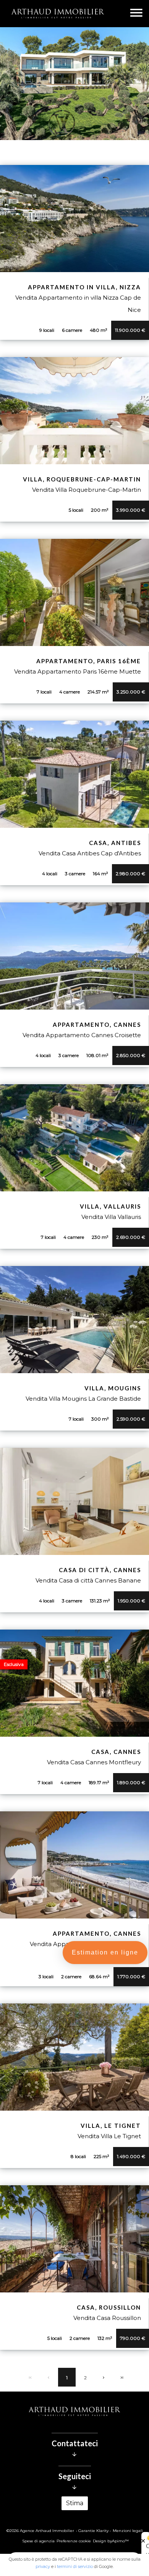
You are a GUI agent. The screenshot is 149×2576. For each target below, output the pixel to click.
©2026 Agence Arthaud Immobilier (40, 2531)
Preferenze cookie (74, 2541)
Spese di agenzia (38, 2541)
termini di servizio (75, 2566)
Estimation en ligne (105, 1952)
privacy (43, 2566)
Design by (111, 2541)
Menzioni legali (128, 2531)
